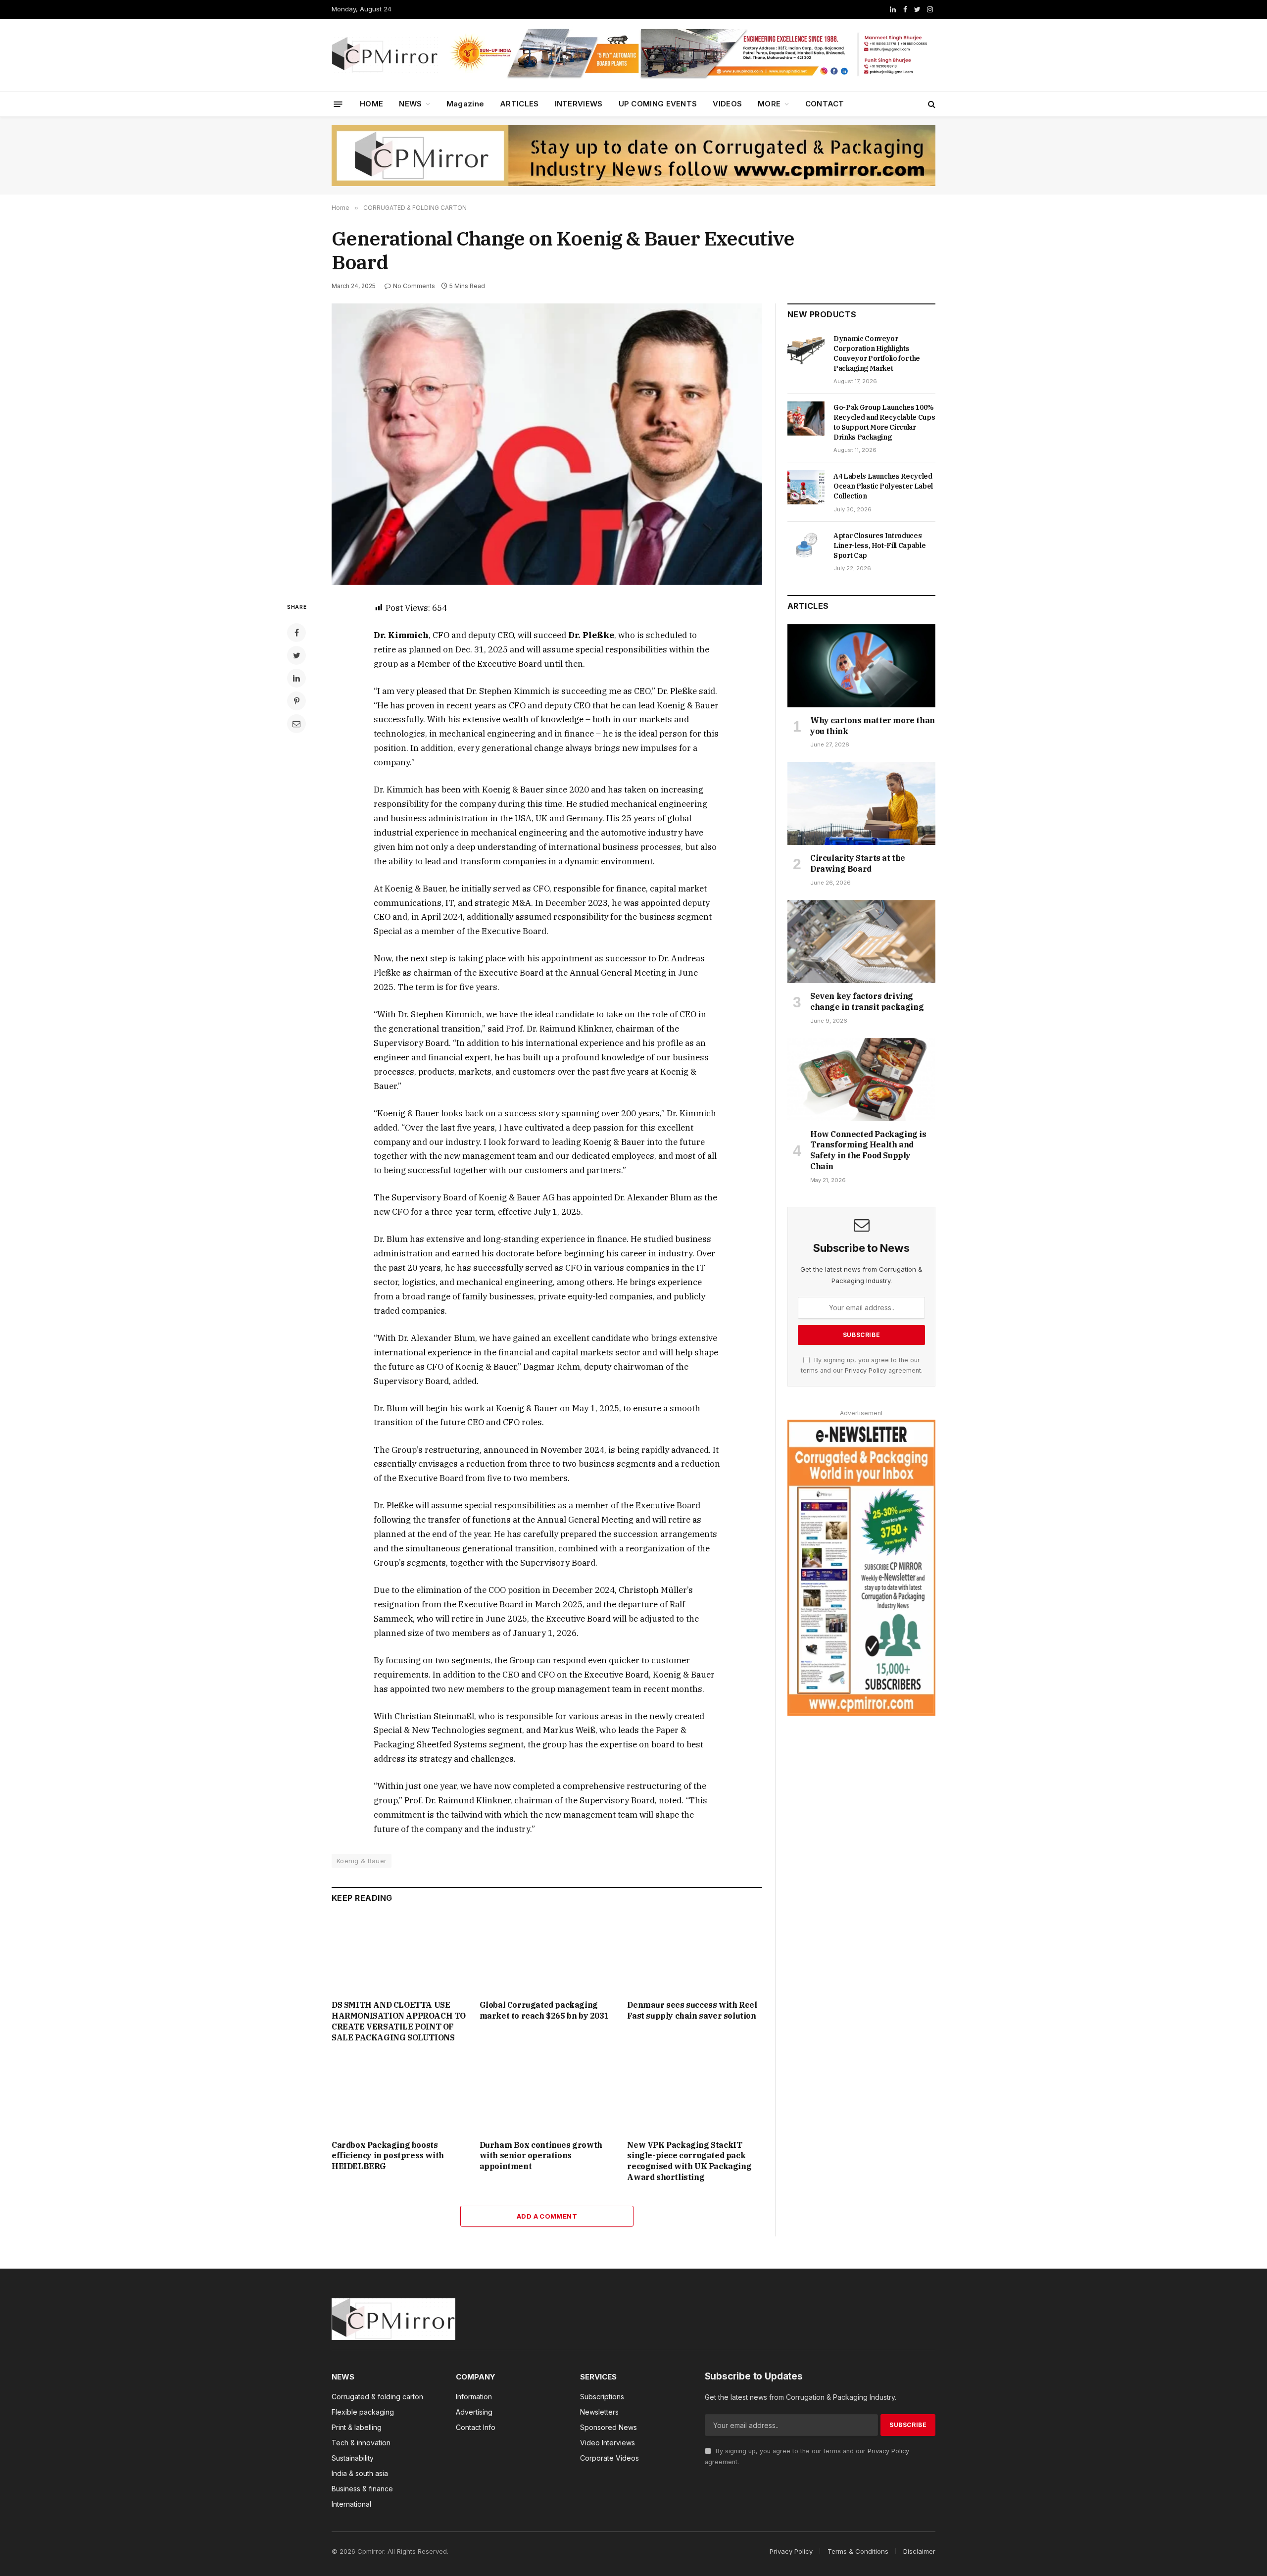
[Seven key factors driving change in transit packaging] (861, 941)
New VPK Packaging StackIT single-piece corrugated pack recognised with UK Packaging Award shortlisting (689, 2161)
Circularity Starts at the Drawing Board (858, 863)
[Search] (931, 104)
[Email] (296, 724)
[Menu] (338, 104)
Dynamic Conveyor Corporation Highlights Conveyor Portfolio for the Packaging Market (877, 353)
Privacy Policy (866, 1370)
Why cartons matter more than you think (873, 726)
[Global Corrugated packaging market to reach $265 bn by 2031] (547, 1954)
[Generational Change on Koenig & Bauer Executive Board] (547, 444)
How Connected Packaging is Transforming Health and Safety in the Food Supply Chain (868, 1150)
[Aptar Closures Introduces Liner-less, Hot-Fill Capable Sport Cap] (806, 546)
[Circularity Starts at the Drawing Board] (861, 803)
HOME (371, 104)
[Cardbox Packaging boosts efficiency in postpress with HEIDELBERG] (399, 2094)
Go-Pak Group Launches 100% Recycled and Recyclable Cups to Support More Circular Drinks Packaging (884, 422)
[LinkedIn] (296, 678)
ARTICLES (519, 104)
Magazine (465, 104)
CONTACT (825, 104)
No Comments (414, 286)
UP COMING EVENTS (658, 104)
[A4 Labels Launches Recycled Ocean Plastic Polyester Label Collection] (806, 487)
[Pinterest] (296, 701)
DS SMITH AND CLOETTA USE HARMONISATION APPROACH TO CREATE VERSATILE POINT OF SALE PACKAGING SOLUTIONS (399, 2021)
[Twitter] (296, 655)
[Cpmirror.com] (385, 55)
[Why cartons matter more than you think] (861, 666)
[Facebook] (296, 633)
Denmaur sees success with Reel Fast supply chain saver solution (692, 2010)
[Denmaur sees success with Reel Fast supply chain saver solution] (695, 1954)
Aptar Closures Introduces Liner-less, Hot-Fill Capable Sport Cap (879, 545)
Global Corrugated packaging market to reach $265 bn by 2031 (544, 2010)
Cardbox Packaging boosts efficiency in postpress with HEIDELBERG (388, 2156)
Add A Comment (547, 2216)
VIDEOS (727, 104)
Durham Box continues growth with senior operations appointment (541, 2156)
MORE (769, 104)
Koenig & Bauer (362, 1861)
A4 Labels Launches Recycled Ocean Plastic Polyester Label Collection (883, 486)
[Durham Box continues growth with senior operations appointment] (547, 2094)
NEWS (410, 104)
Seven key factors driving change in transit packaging (867, 1001)
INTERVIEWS (579, 104)
